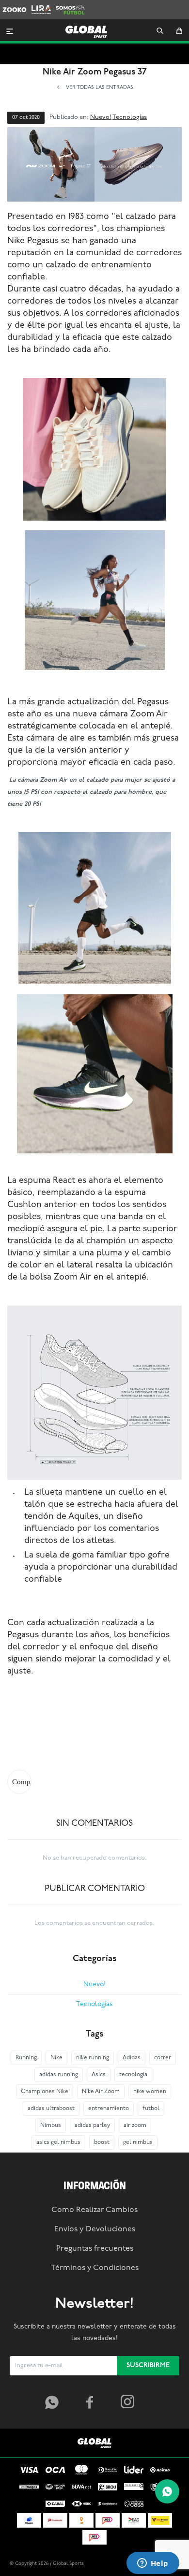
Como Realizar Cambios (94, 2210)
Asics (99, 2075)
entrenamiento (109, 2109)
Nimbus (51, 2125)
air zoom (135, 2125)
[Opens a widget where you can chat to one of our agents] (153, 2564)
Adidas (132, 2058)
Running (26, 2058)
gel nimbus (138, 2142)
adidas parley (92, 2125)
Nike (56, 2058)
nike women (150, 2092)
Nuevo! (101, 117)
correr (163, 2058)
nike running (93, 2058)
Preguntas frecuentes (95, 2249)
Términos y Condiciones (95, 2268)
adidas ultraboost (51, 2109)
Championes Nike (45, 2092)
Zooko (12, 5)
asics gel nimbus (58, 2142)
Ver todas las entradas (100, 88)
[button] (160, 31)
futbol (151, 2109)
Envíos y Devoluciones (95, 2229)
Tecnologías (130, 117)
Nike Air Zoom (101, 2092)
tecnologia (133, 2075)
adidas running (59, 2075)
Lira (37, 5)
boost (102, 2142)
